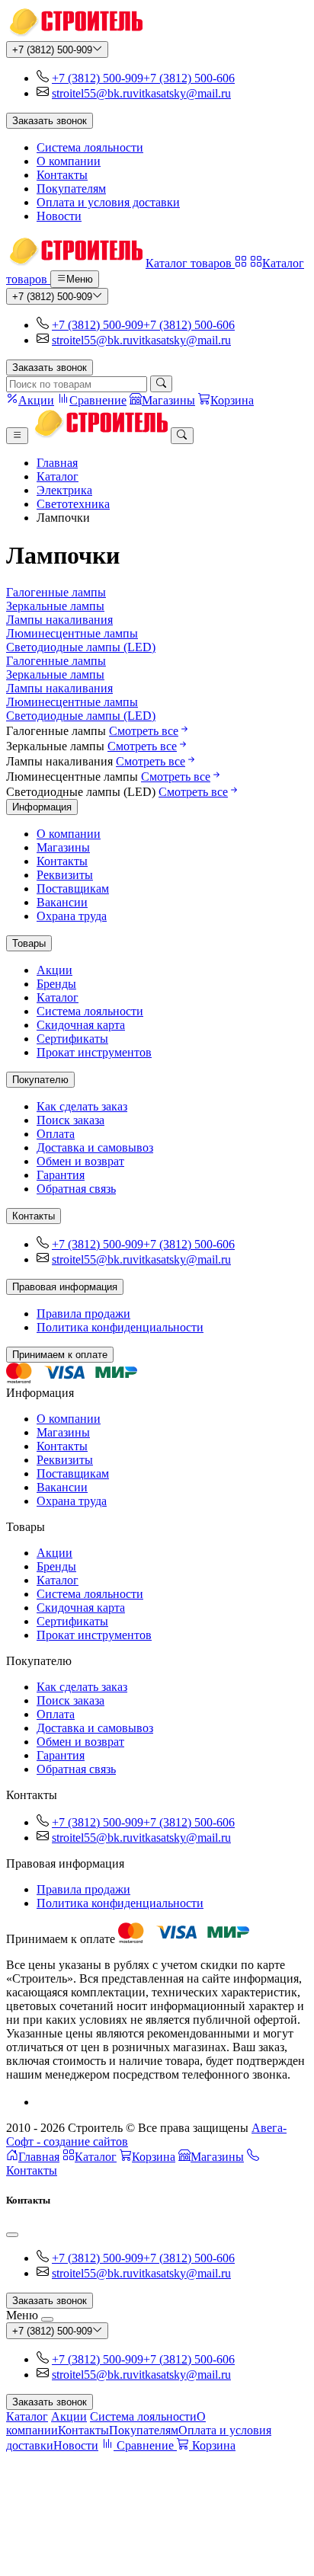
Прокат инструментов (94, 1052)
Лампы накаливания (59, 620)
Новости (59, 216)
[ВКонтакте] (43, 2102)
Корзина (154, 2157)
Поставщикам (73, 888)
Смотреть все (144, 731)
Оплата (56, 1134)
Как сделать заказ (82, 1106)
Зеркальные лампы (55, 606)
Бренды (56, 984)
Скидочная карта (81, 1025)
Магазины (63, 847)
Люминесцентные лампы (72, 633)
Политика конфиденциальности (120, 1327)
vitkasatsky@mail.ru (182, 93)
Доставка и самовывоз (95, 1147)
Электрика (64, 490)
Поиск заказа (70, 1120)
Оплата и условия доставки (108, 202)
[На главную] (74, 34)
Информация (42, 807)
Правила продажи (83, 1314)
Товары (29, 943)
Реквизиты (65, 875)
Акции (54, 970)
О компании (69, 161)
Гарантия (61, 1175)
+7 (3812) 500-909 (52, 50)
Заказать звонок (50, 121)
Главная (57, 463)
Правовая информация (65, 1287)
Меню (80, 280)
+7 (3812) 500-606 (189, 78)
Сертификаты (72, 1039)
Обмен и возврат (80, 1161)
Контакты (62, 175)
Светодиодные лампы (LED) (81, 647)
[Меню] (17, 436)
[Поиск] (161, 384)
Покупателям (71, 189)
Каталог (58, 476)
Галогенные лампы (56, 592)
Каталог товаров (190, 263)
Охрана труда (72, 916)
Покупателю (40, 1080)
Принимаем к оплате (60, 1355)
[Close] (12, 2235)
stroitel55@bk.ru (92, 93)
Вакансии (62, 902)
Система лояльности (90, 147)
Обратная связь (76, 1189)
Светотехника (73, 504)
